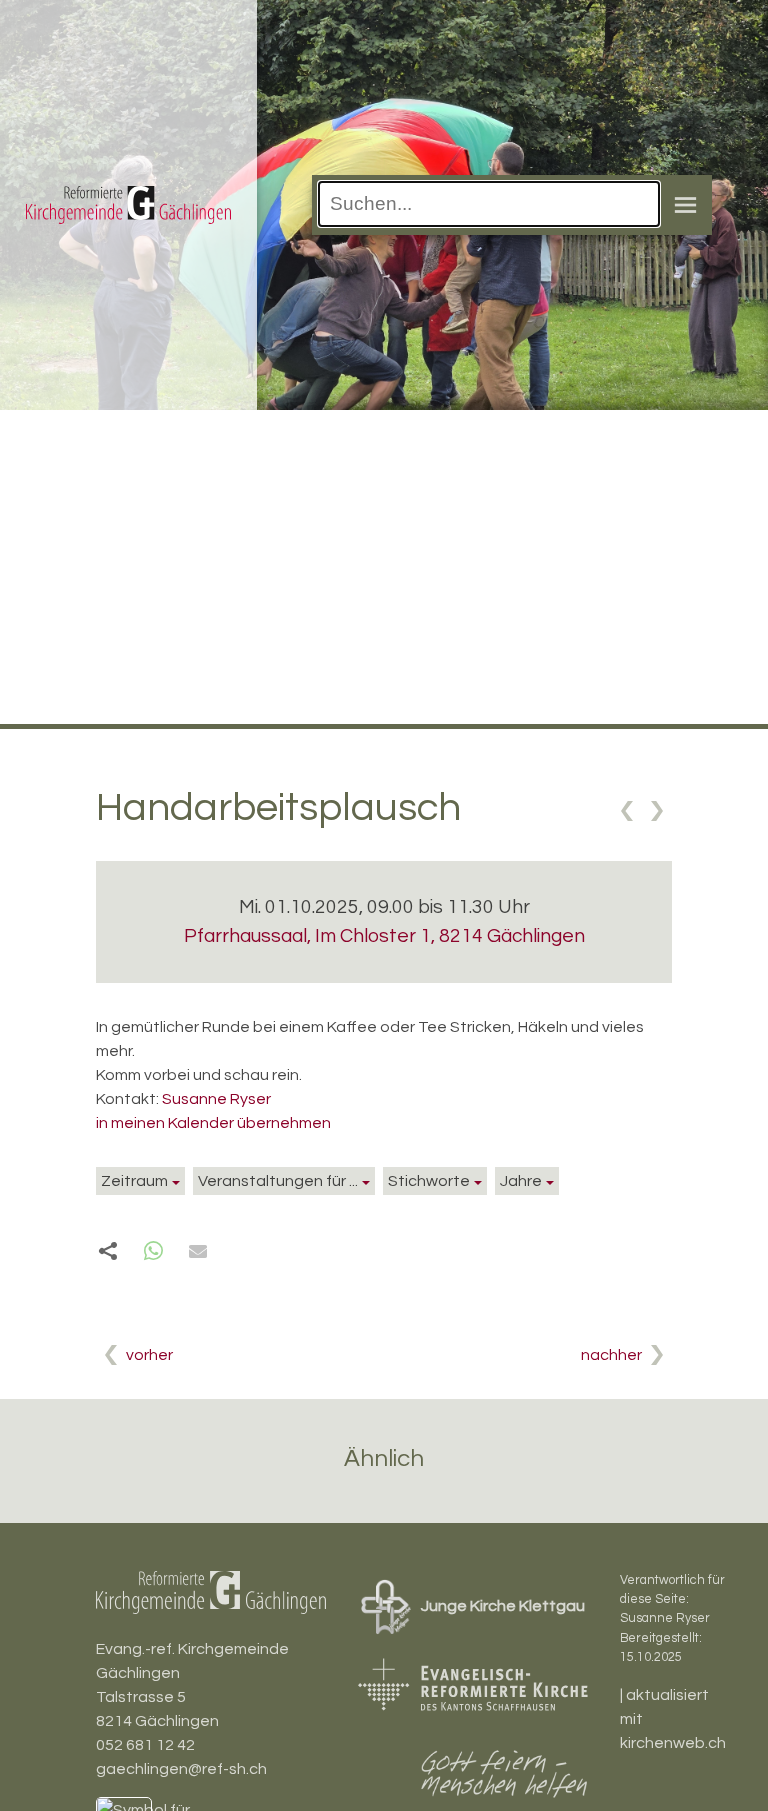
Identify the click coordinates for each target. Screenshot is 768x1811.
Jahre (521, 1181)
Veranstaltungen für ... (278, 1181)
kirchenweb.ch (673, 1743)
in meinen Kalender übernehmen (213, 1123)
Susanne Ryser (216, 1099)
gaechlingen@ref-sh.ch (181, 1769)
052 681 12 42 (145, 1745)
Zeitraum (134, 1181)
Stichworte (429, 1181)
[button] (153, 1251)
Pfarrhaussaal (384, 936)
